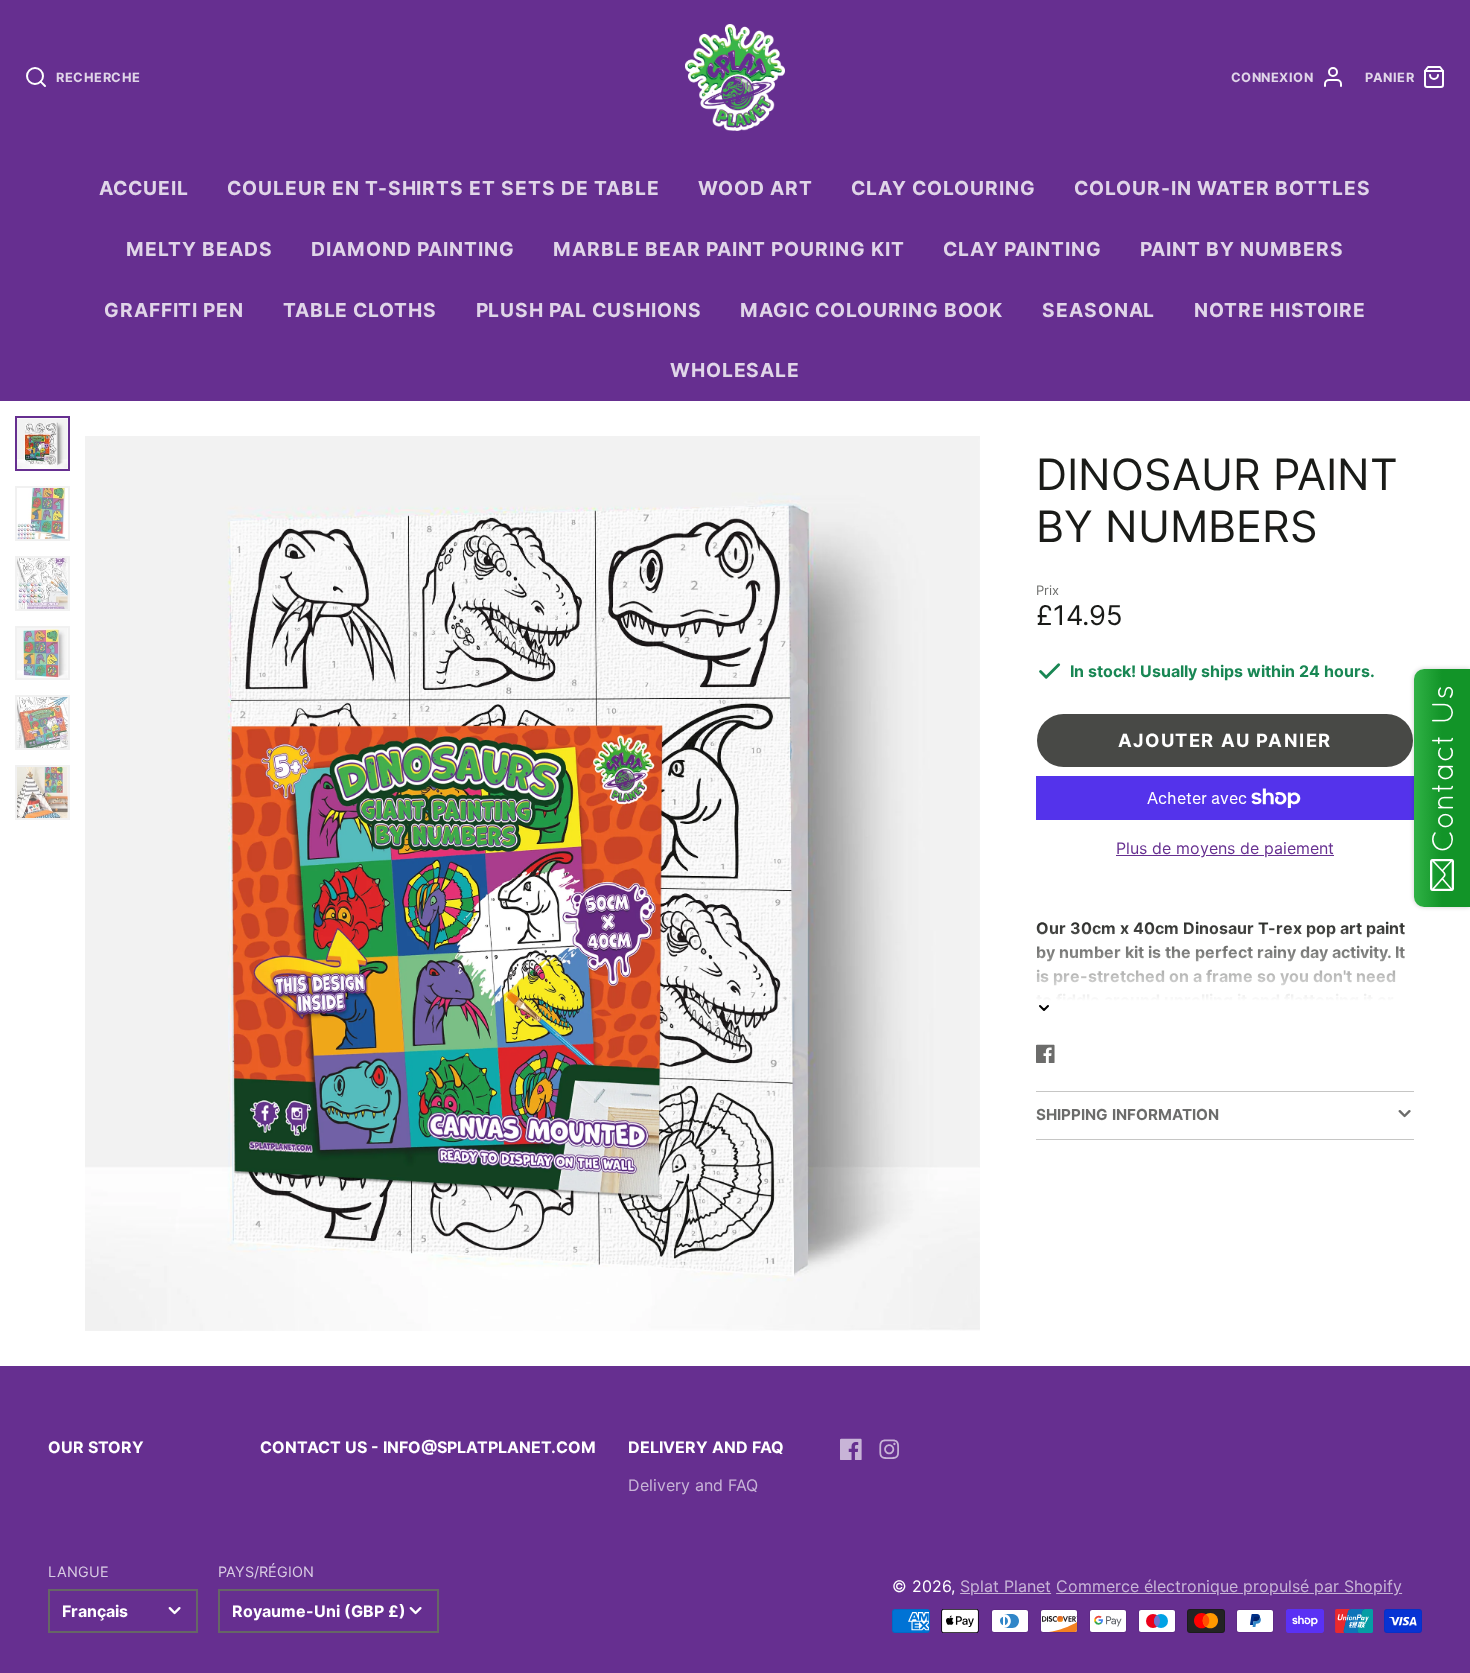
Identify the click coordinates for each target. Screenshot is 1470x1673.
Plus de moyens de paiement (1225, 848)
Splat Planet (1005, 1586)
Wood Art (755, 188)
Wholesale (735, 370)
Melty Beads (199, 249)
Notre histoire (1280, 310)
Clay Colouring (943, 188)
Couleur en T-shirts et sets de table (443, 188)
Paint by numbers (1241, 249)
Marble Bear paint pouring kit (729, 249)
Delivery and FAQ (693, 1485)
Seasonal (1099, 310)
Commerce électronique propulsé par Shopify (1229, 1586)
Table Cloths (360, 310)
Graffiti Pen (174, 310)
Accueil (144, 188)
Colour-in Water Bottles (1222, 188)
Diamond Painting (412, 249)
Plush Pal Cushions (589, 310)
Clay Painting (1022, 249)
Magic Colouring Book (871, 310)
